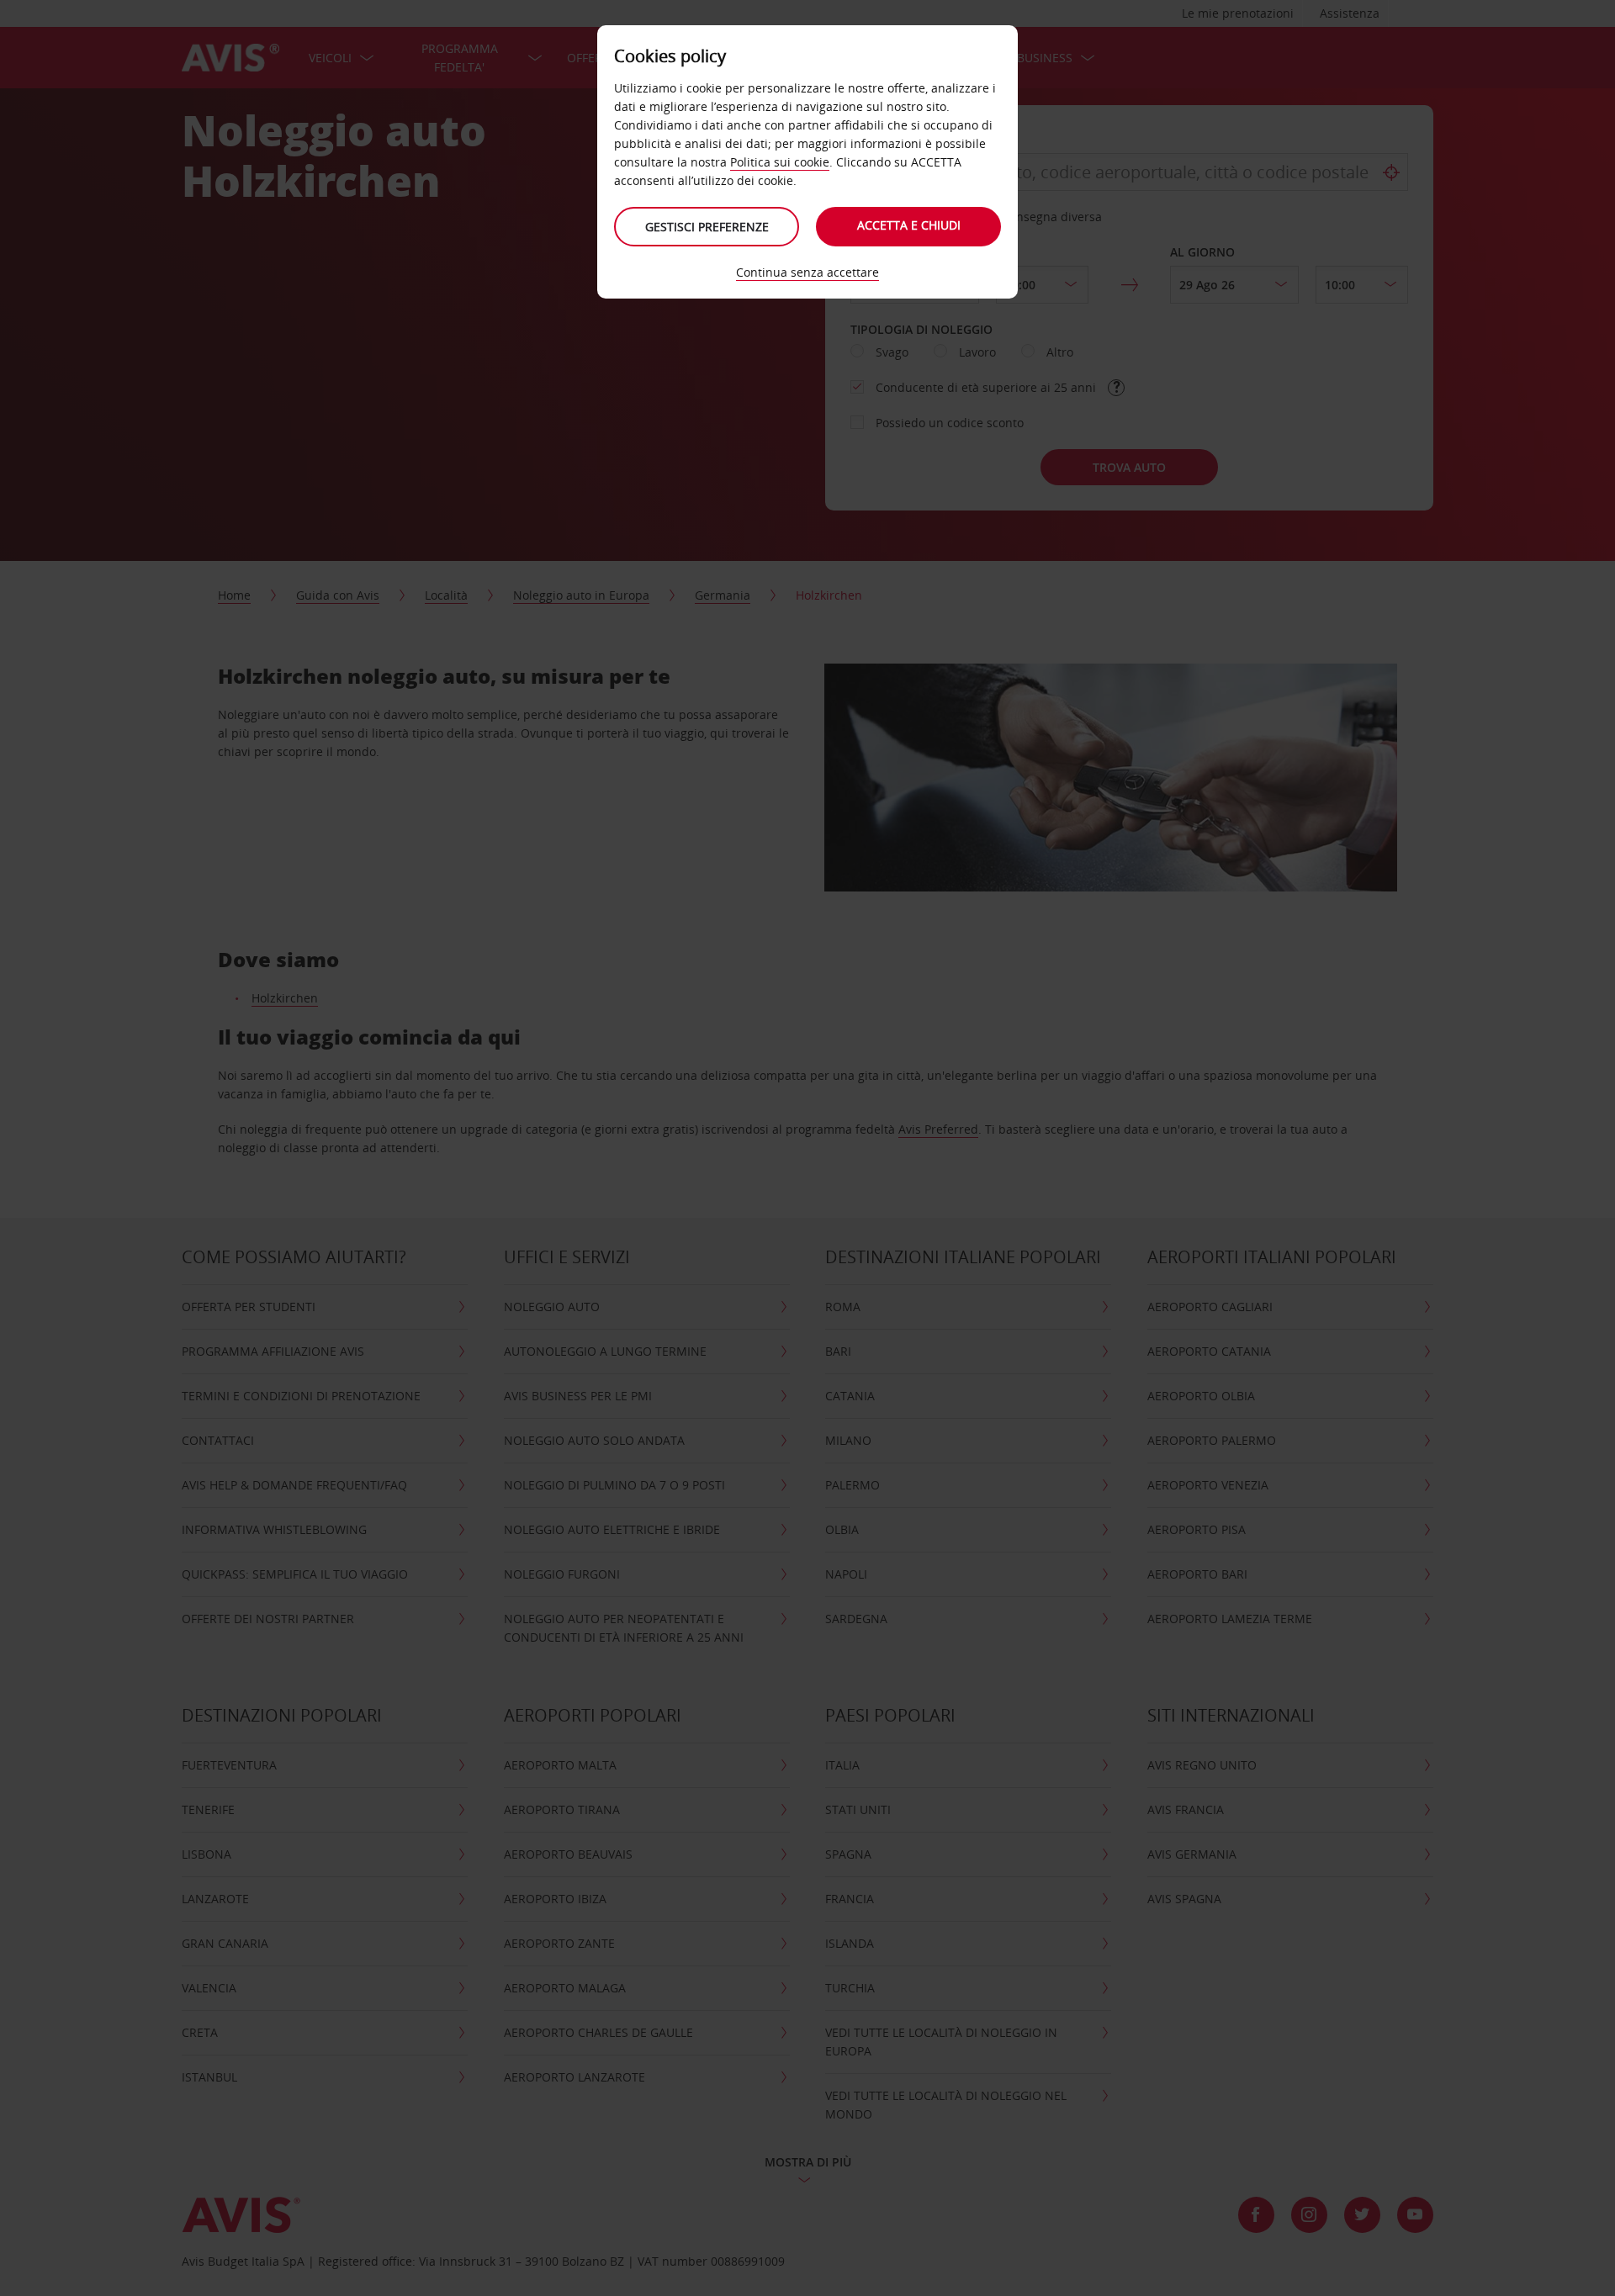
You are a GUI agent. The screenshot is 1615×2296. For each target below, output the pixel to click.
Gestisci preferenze (707, 227)
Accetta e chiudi (909, 225)
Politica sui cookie (780, 162)
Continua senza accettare (807, 272)
